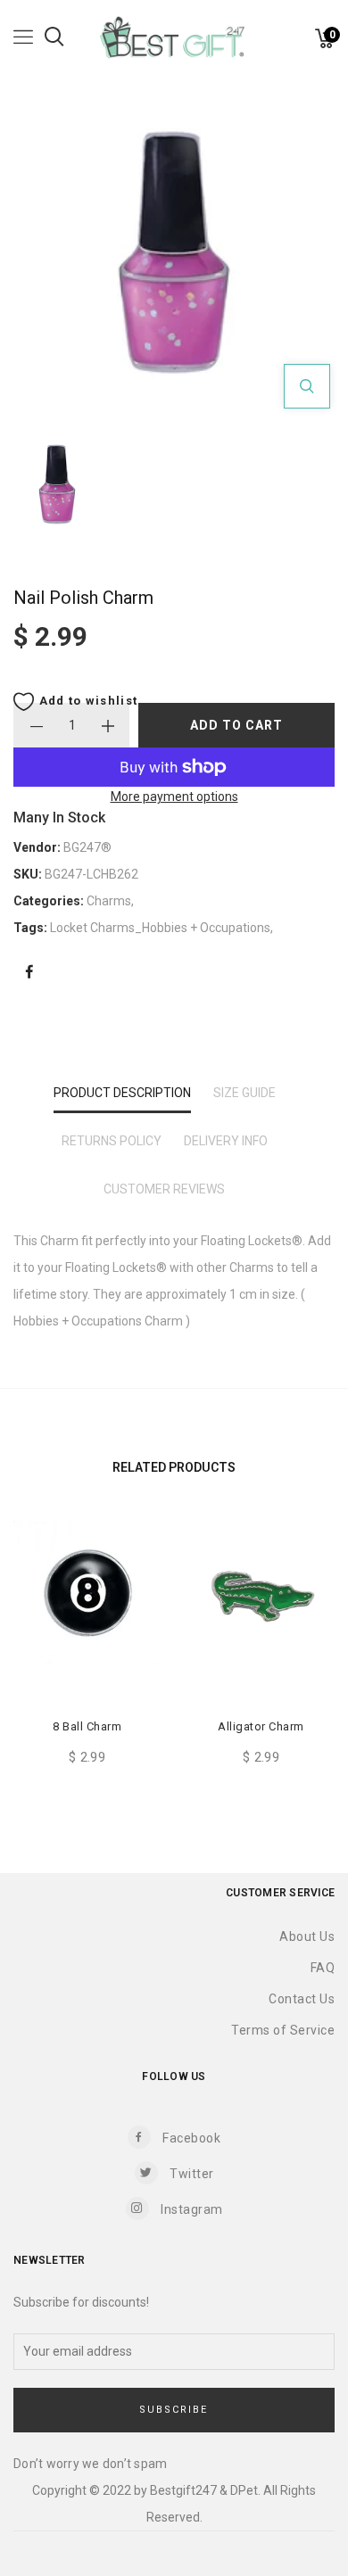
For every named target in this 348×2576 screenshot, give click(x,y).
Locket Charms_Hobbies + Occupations (160, 928)
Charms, (110, 901)
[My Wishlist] (303, 43)
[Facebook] (29, 973)
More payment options (174, 797)
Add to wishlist (86, 701)
